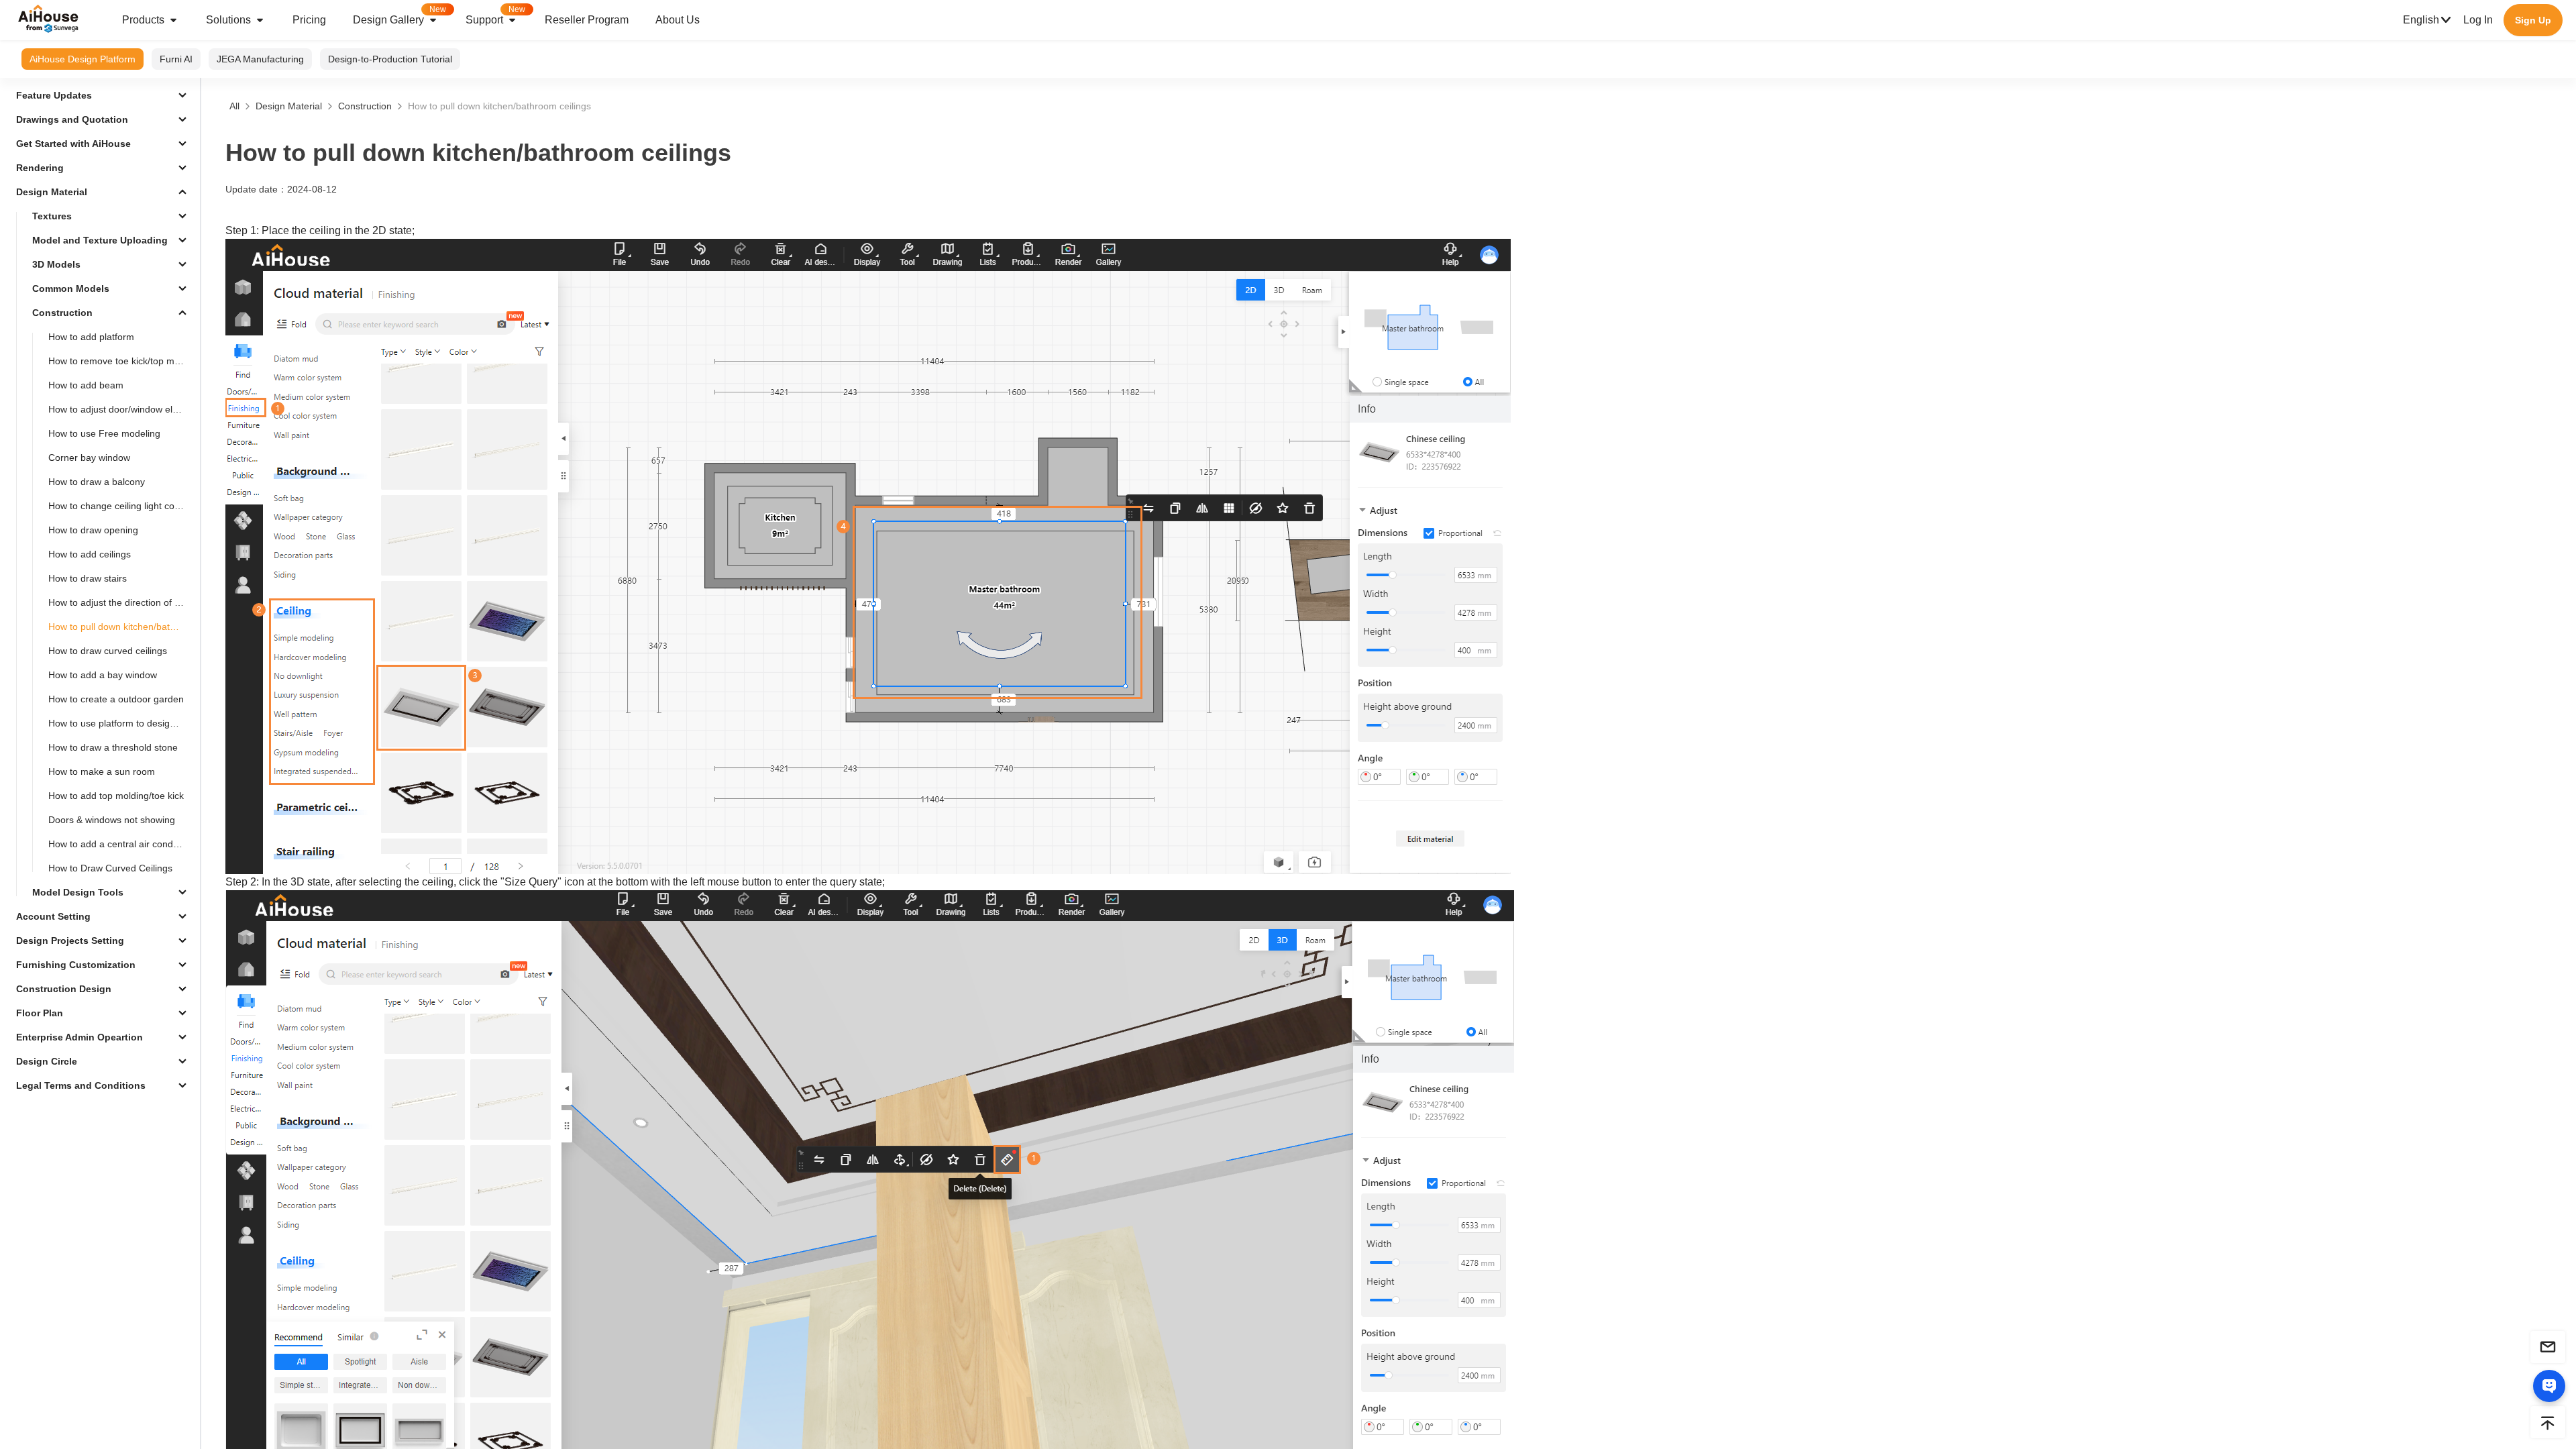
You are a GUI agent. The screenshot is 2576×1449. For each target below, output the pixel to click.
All (234, 106)
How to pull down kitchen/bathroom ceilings (121, 627)
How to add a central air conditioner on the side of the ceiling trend (121, 844)
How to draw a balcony (97, 482)
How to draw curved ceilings (108, 651)
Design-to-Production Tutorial (390, 59)
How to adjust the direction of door (121, 602)
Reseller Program (587, 20)
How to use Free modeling (104, 433)
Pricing (309, 20)
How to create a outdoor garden (116, 699)
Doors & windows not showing (112, 820)
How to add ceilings (90, 554)
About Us (678, 20)
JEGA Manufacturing (260, 59)
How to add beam (86, 385)
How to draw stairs (88, 578)
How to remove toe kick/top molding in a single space (121, 361)
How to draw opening (93, 530)
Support (495, 15)
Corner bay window (89, 458)
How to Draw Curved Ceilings (110, 868)
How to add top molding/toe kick (116, 796)
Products (143, 20)
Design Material (289, 106)
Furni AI (176, 59)
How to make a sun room (102, 771)
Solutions (228, 20)
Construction (365, 106)
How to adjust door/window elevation (121, 409)
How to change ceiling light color (117, 506)
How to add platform (91, 337)
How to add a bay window (103, 675)
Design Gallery (399, 15)
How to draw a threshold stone (113, 747)
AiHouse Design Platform (83, 59)
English (2421, 20)
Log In (2478, 20)
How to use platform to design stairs (121, 723)
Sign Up (2533, 20)
